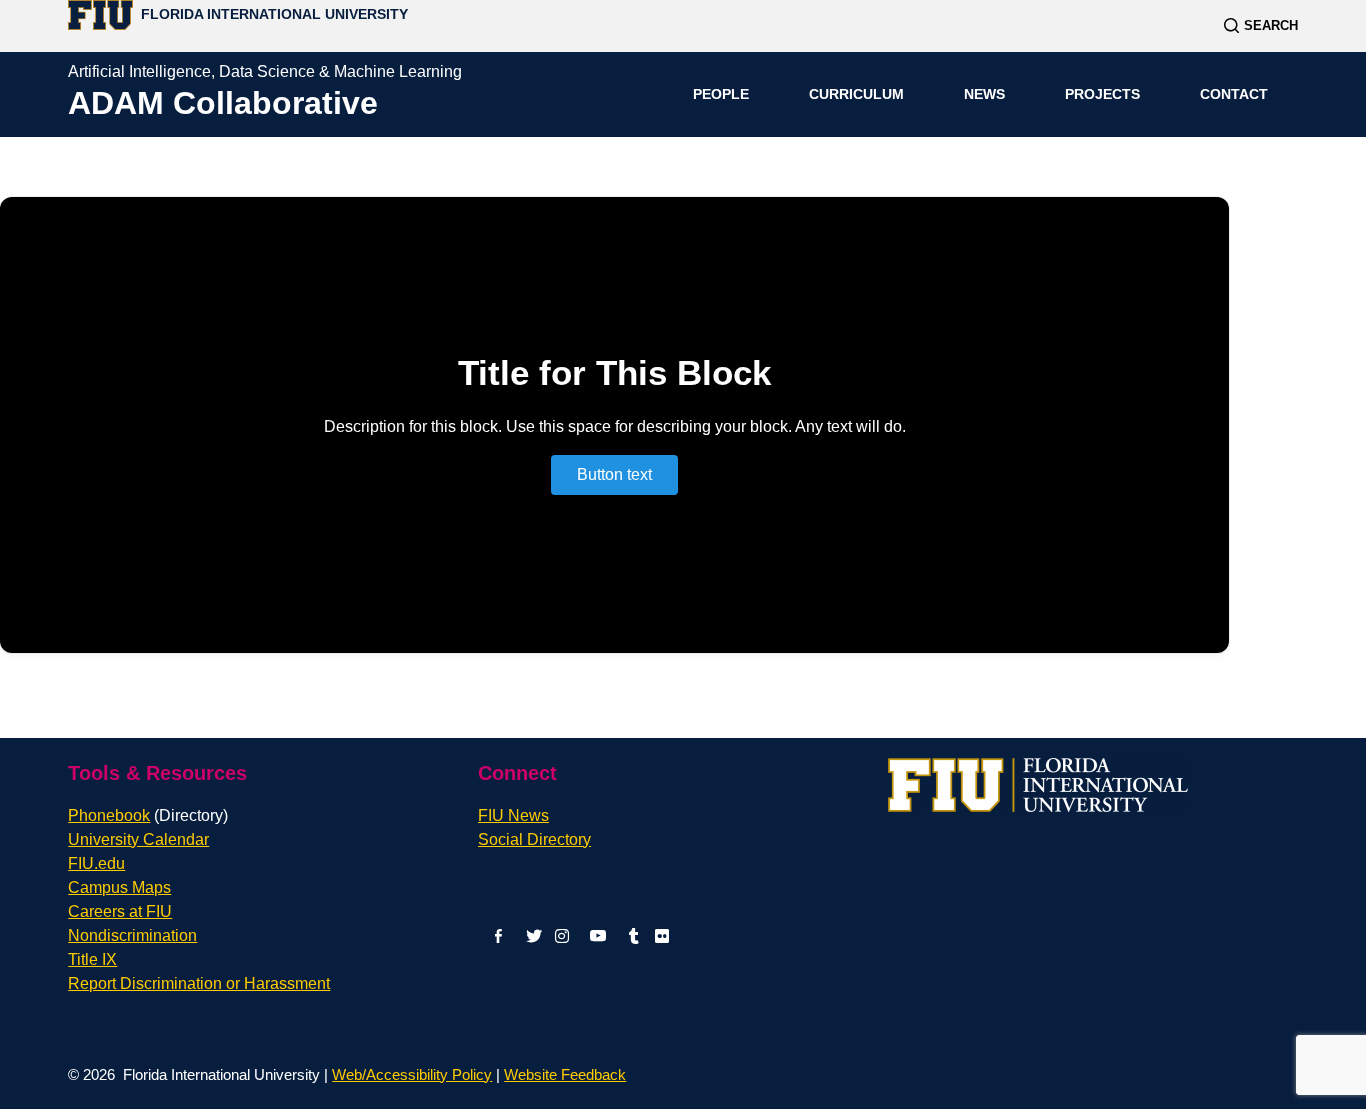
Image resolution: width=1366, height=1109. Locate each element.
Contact (1234, 94)
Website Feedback (565, 1074)
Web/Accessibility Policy (412, 1074)
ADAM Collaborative (223, 103)
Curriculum (856, 94)
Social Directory (534, 839)
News (984, 94)
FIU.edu (96, 863)
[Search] (1261, 25)
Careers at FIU (120, 911)
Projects (1102, 94)
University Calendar (138, 839)
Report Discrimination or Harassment (199, 983)
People (721, 94)
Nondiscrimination (132, 935)
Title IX (92, 959)
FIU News (513, 815)
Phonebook (148, 815)
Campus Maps (119, 887)
